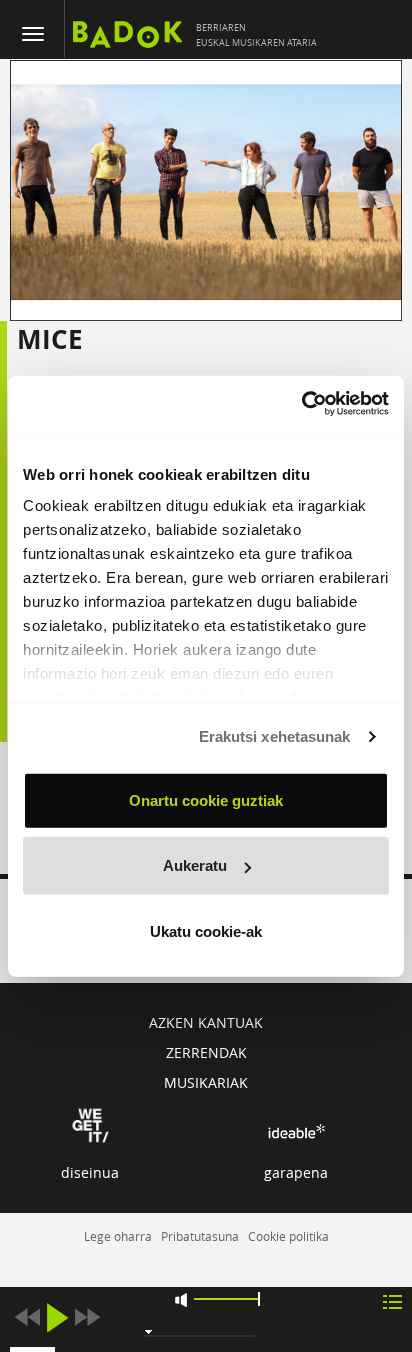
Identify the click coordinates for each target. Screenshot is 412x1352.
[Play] (57, 1317)
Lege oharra (118, 1236)
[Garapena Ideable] (296, 1131)
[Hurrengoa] (87, 1317)
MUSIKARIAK (206, 1082)
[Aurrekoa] (27, 1317)
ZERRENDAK (206, 1052)
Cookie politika (288, 1236)
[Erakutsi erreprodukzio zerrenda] (392, 1300)
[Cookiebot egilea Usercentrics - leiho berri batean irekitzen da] (301, 404)
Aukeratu (195, 865)
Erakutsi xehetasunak (275, 736)
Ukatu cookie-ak (206, 930)
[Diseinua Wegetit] (90, 1124)
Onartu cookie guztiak (206, 799)
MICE (50, 339)
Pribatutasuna (200, 1236)
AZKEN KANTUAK (206, 1022)
